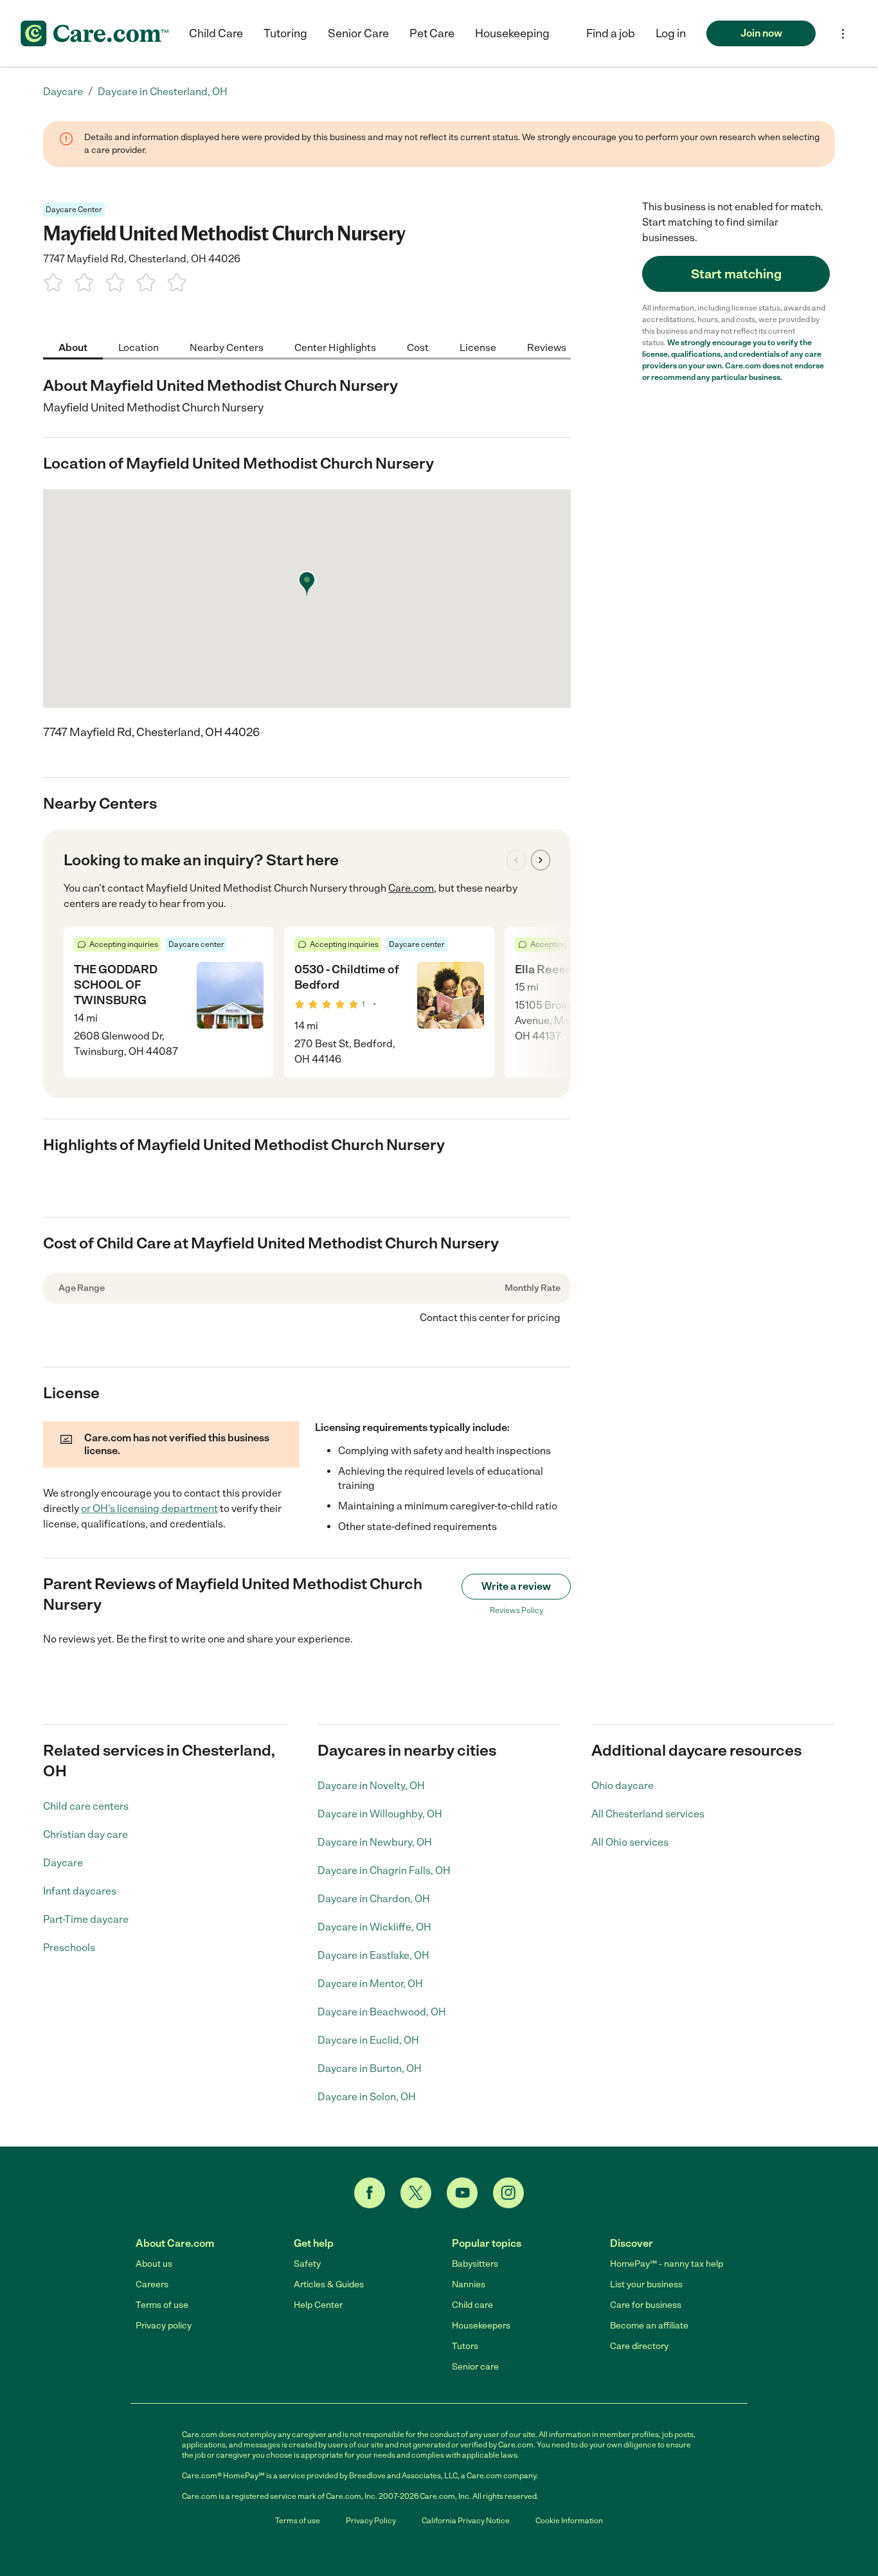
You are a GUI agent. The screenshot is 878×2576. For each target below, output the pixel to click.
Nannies (469, 2284)
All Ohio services (630, 1842)
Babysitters (475, 2264)
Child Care (216, 33)
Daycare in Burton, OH (370, 2068)
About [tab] (73, 347)
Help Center (318, 2305)
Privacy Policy (371, 2521)
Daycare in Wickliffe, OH (374, 1927)
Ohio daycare (623, 1786)
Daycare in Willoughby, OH (380, 1814)
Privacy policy (164, 2326)
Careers (152, 2284)
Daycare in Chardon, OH (374, 1899)
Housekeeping (512, 33)
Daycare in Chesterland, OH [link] (163, 92)
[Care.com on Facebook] (370, 2193)
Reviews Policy (516, 1610)
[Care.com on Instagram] (508, 2193)
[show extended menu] (843, 34)
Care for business (646, 2305)
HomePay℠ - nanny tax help (667, 2264)
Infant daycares (80, 1891)
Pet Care (432, 33)
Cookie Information (569, 2521)
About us (154, 2264)
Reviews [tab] (547, 347)
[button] (671, 33)
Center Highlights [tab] (335, 347)
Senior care (475, 2367)
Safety (307, 2264)
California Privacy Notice (466, 2521)
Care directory (639, 2346)
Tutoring (285, 33)
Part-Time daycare (86, 1919)
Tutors (465, 2346)
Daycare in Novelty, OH (371, 1786)
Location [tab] (139, 347)
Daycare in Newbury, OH (375, 1842)
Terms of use (162, 2305)
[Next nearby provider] (541, 860)
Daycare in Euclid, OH (368, 2040)
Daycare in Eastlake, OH (373, 1955)
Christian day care (85, 1834)
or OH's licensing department (149, 1509)
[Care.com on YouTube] (462, 2193)
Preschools (69, 1948)
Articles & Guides (329, 2284)
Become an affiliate (649, 2326)
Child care (472, 2305)
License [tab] (478, 347)
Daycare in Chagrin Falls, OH (384, 1870)
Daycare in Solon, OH (367, 2097)
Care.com (411, 888)
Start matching (736, 274)
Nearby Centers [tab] (227, 347)
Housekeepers (481, 2326)
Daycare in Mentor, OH (370, 1984)
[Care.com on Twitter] (416, 2193)
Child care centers (86, 1806)
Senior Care (358, 33)
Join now (761, 33)
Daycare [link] (63, 92)
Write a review (516, 1586)
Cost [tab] (418, 347)
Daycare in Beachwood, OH (382, 2012)
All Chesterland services (648, 1814)
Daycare (63, 1863)
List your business (646, 2284)
